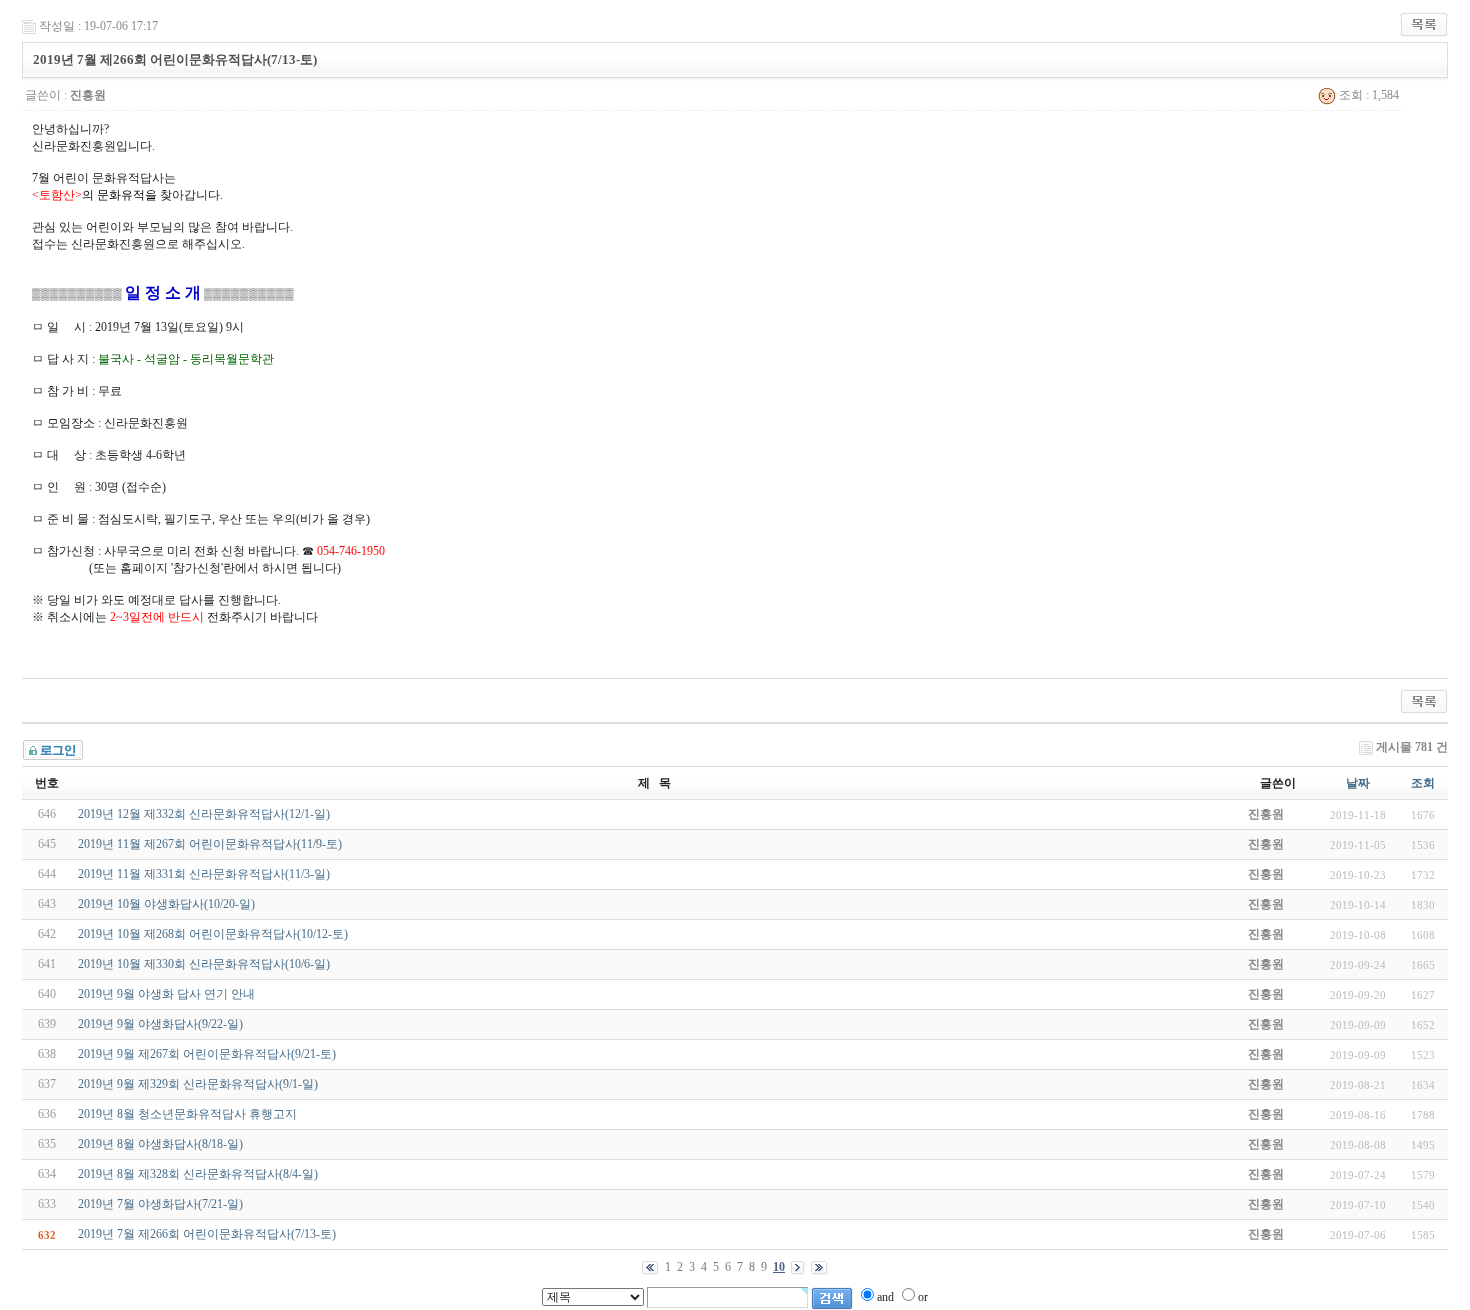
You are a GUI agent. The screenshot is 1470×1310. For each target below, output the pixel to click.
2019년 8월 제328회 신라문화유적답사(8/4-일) (198, 1174)
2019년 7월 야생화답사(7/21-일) (160, 1204)
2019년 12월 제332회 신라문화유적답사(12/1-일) (204, 814)
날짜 (1358, 783)
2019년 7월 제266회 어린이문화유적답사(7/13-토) (207, 1234)
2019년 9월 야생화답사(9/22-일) (160, 1024)
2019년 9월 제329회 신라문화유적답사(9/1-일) (198, 1084)
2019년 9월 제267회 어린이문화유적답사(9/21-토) (207, 1054)
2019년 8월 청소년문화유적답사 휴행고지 (187, 1114)
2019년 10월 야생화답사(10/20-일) (166, 904)
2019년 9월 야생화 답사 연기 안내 (166, 994)
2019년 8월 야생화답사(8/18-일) (160, 1144)
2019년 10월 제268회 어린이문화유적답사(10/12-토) (213, 934)
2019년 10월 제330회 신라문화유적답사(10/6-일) (204, 964)
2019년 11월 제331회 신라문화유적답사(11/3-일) (204, 874)
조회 (1423, 783)
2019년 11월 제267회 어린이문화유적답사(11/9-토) (210, 844)
